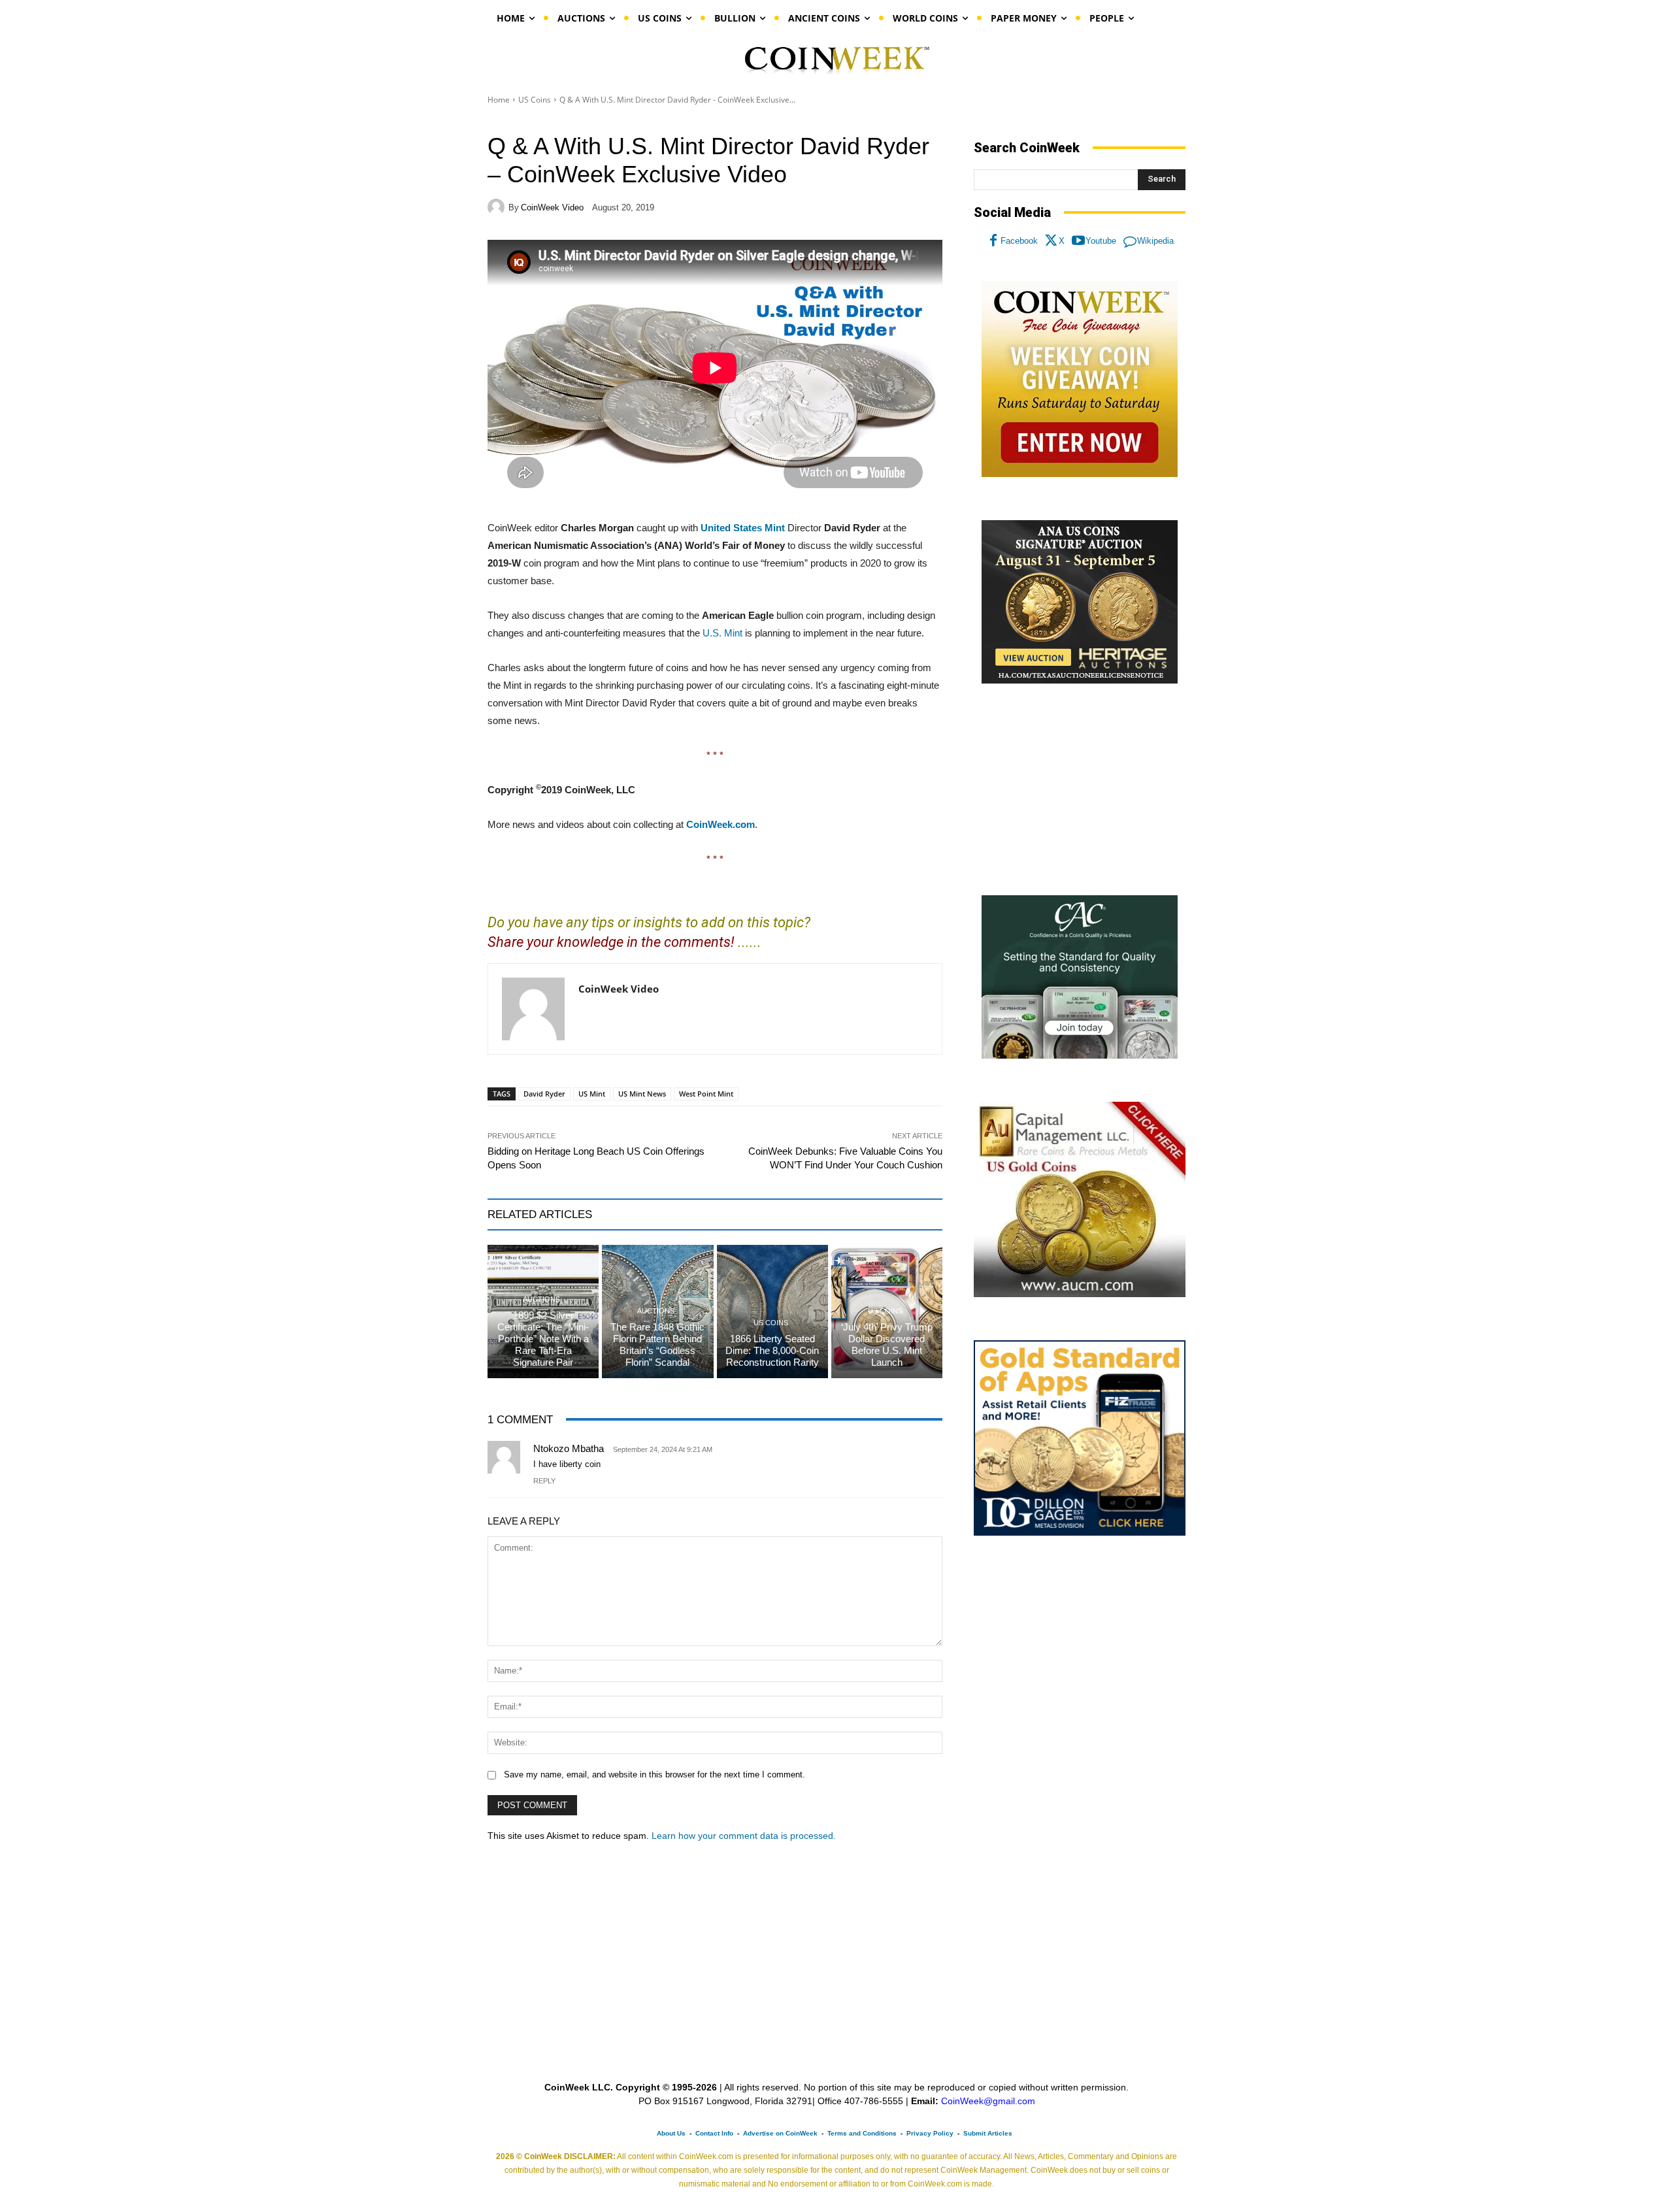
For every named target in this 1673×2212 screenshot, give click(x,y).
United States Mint (743, 528)
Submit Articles (988, 2133)
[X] (1052, 241)
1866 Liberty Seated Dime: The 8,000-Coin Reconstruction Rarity (772, 1350)
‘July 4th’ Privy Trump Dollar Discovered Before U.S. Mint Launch (887, 1345)
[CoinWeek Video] (498, 207)
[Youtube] (1078, 241)
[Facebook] (993, 241)
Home (499, 100)
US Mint (592, 1094)
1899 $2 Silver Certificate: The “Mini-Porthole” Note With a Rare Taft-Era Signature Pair (543, 1339)
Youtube (1101, 241)
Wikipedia (1155, 241)
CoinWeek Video (552, 207)
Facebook (1019, 241)
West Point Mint (706, 1094)
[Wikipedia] (1130, 241)
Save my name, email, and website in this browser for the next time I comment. (654, 1775)
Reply (544, 1481)
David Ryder (544, 1094)
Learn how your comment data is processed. (744, 1836)
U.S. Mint (722, 633)
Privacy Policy (930, 2133)
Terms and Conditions (862, 2133)
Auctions (541, 1299)
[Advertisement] (1080, 790)
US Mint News (642, 1094)
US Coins (535, 100)
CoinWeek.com (721, 824)
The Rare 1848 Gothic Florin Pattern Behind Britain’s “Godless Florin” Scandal (657, 1345)
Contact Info (714, 2133)
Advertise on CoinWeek (780, 2133)
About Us (671, 2133)
